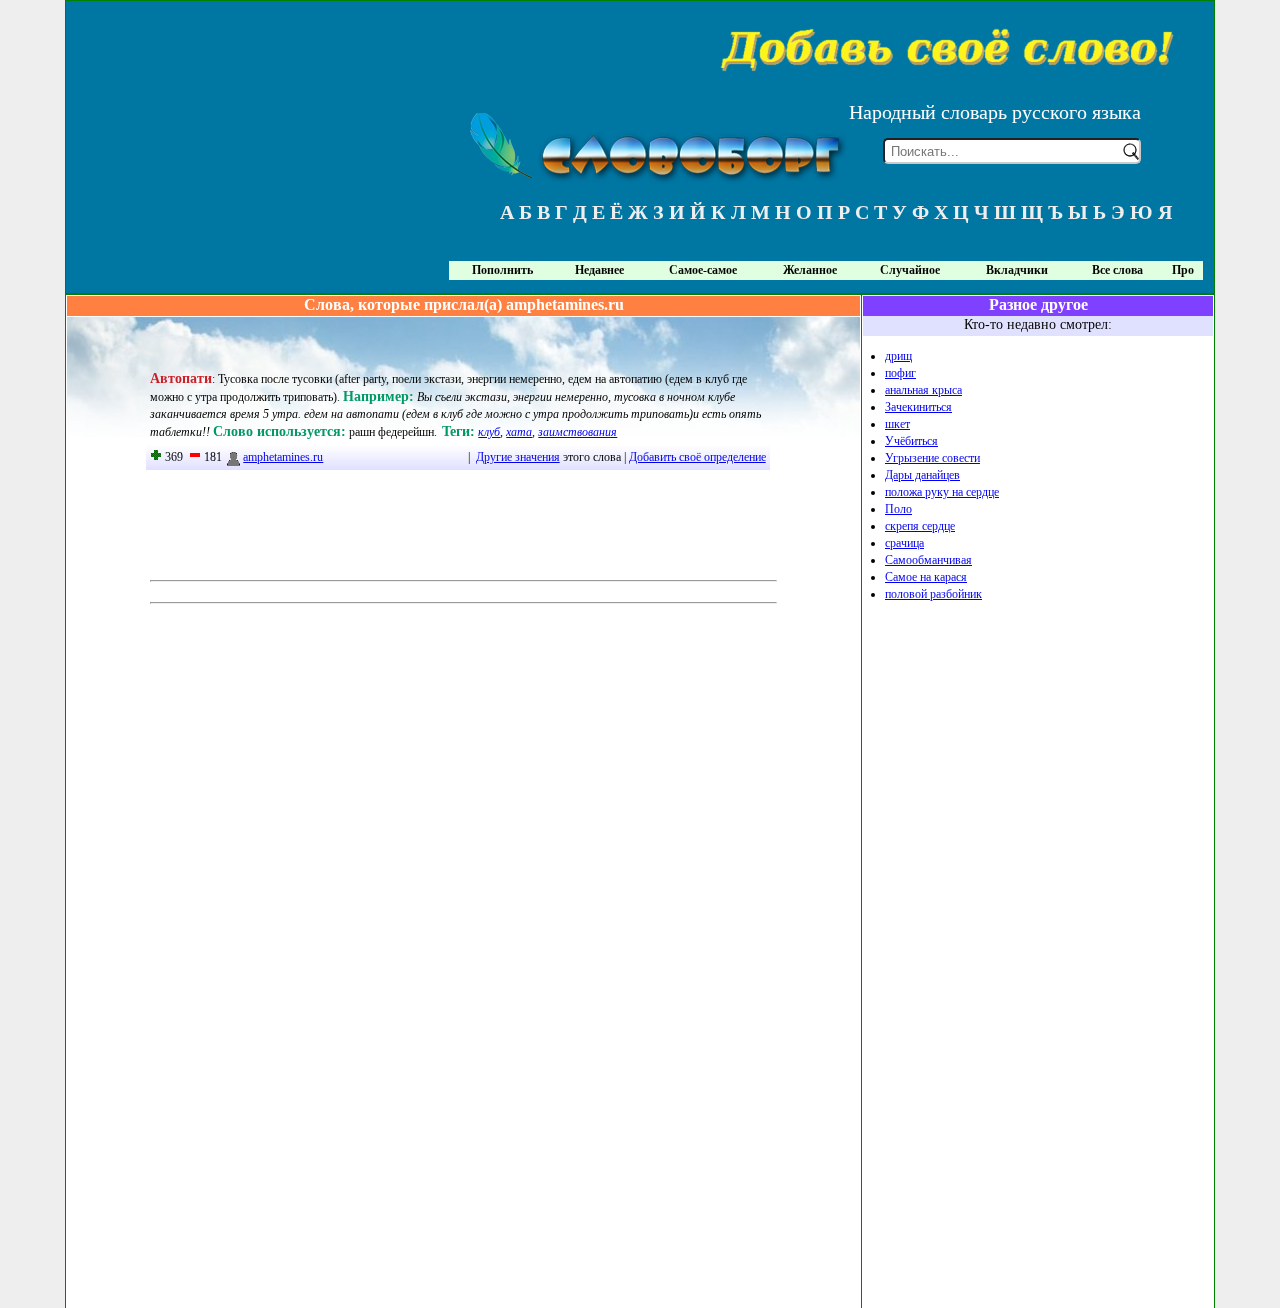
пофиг (900, 373)
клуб (489, 432)
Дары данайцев (922, 475)
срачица (904, 543)
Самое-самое (703, 270)
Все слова (1117, 270)
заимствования (577, 432)
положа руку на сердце (942, 492)
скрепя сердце (920, 526)
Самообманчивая (928, 560)
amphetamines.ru (283, 457)
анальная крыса (923, 390)
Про (1183, 270)
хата (519, 432)
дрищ (898, 356)
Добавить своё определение (697, 457)
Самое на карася (926, 577)
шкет (897, 424)
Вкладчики (1017, 270)
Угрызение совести (932, 458)
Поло (898, 509)
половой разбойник (933, 594)
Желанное (810, 270)
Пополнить (502, 270)
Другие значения (518, 457)
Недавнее (599, 270)
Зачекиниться (918, 407)
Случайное (910, 270)
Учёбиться (911, 441)
